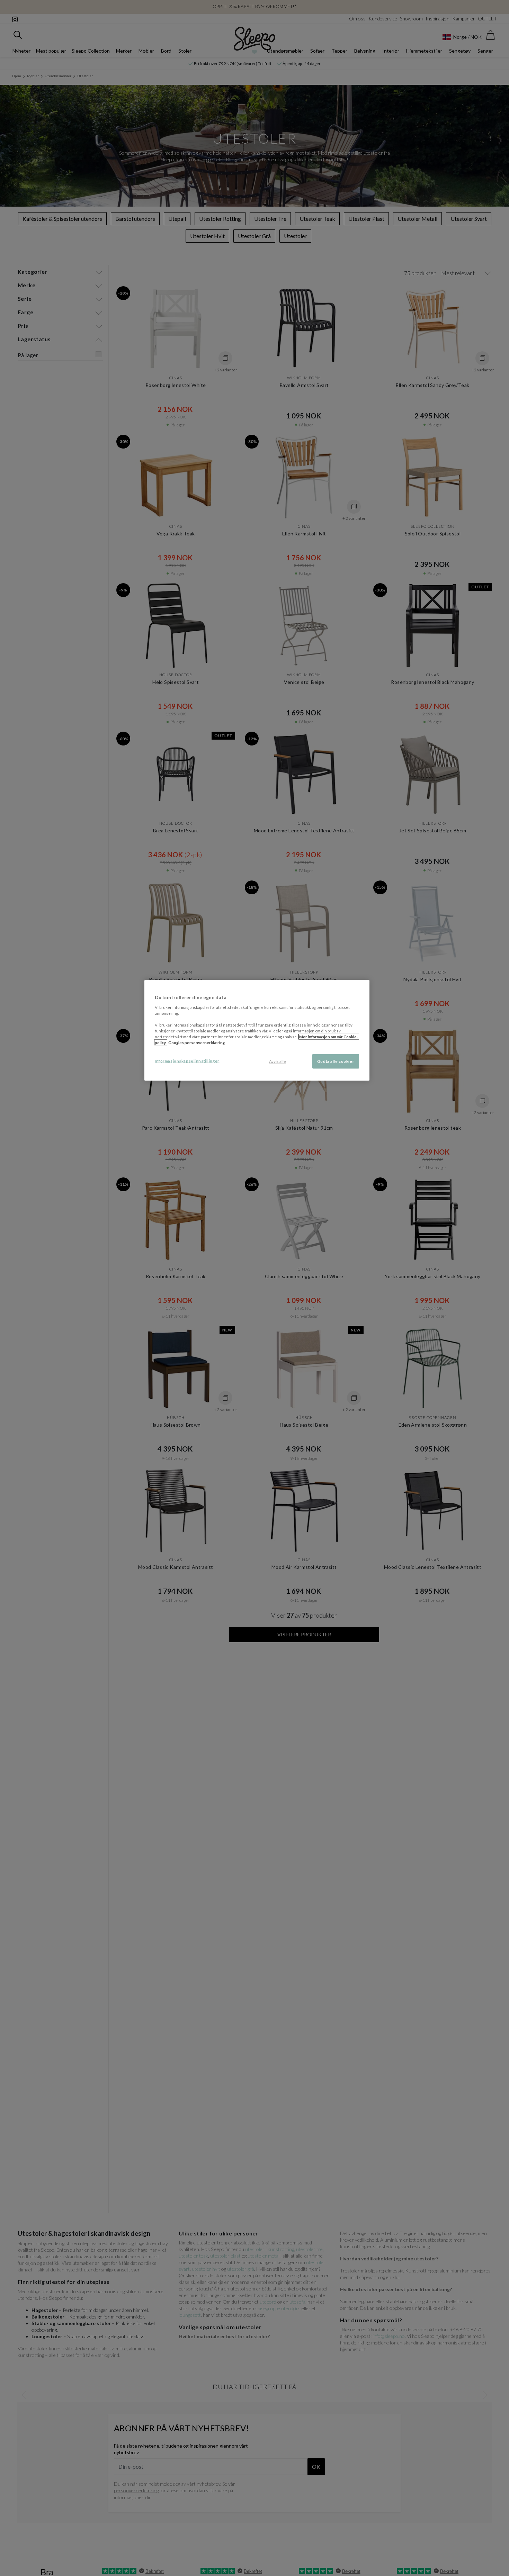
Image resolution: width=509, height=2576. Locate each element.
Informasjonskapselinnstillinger (187, 1061)
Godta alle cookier (336, 1061)
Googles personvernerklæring (197, 1043)
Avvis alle (278, 1061)
